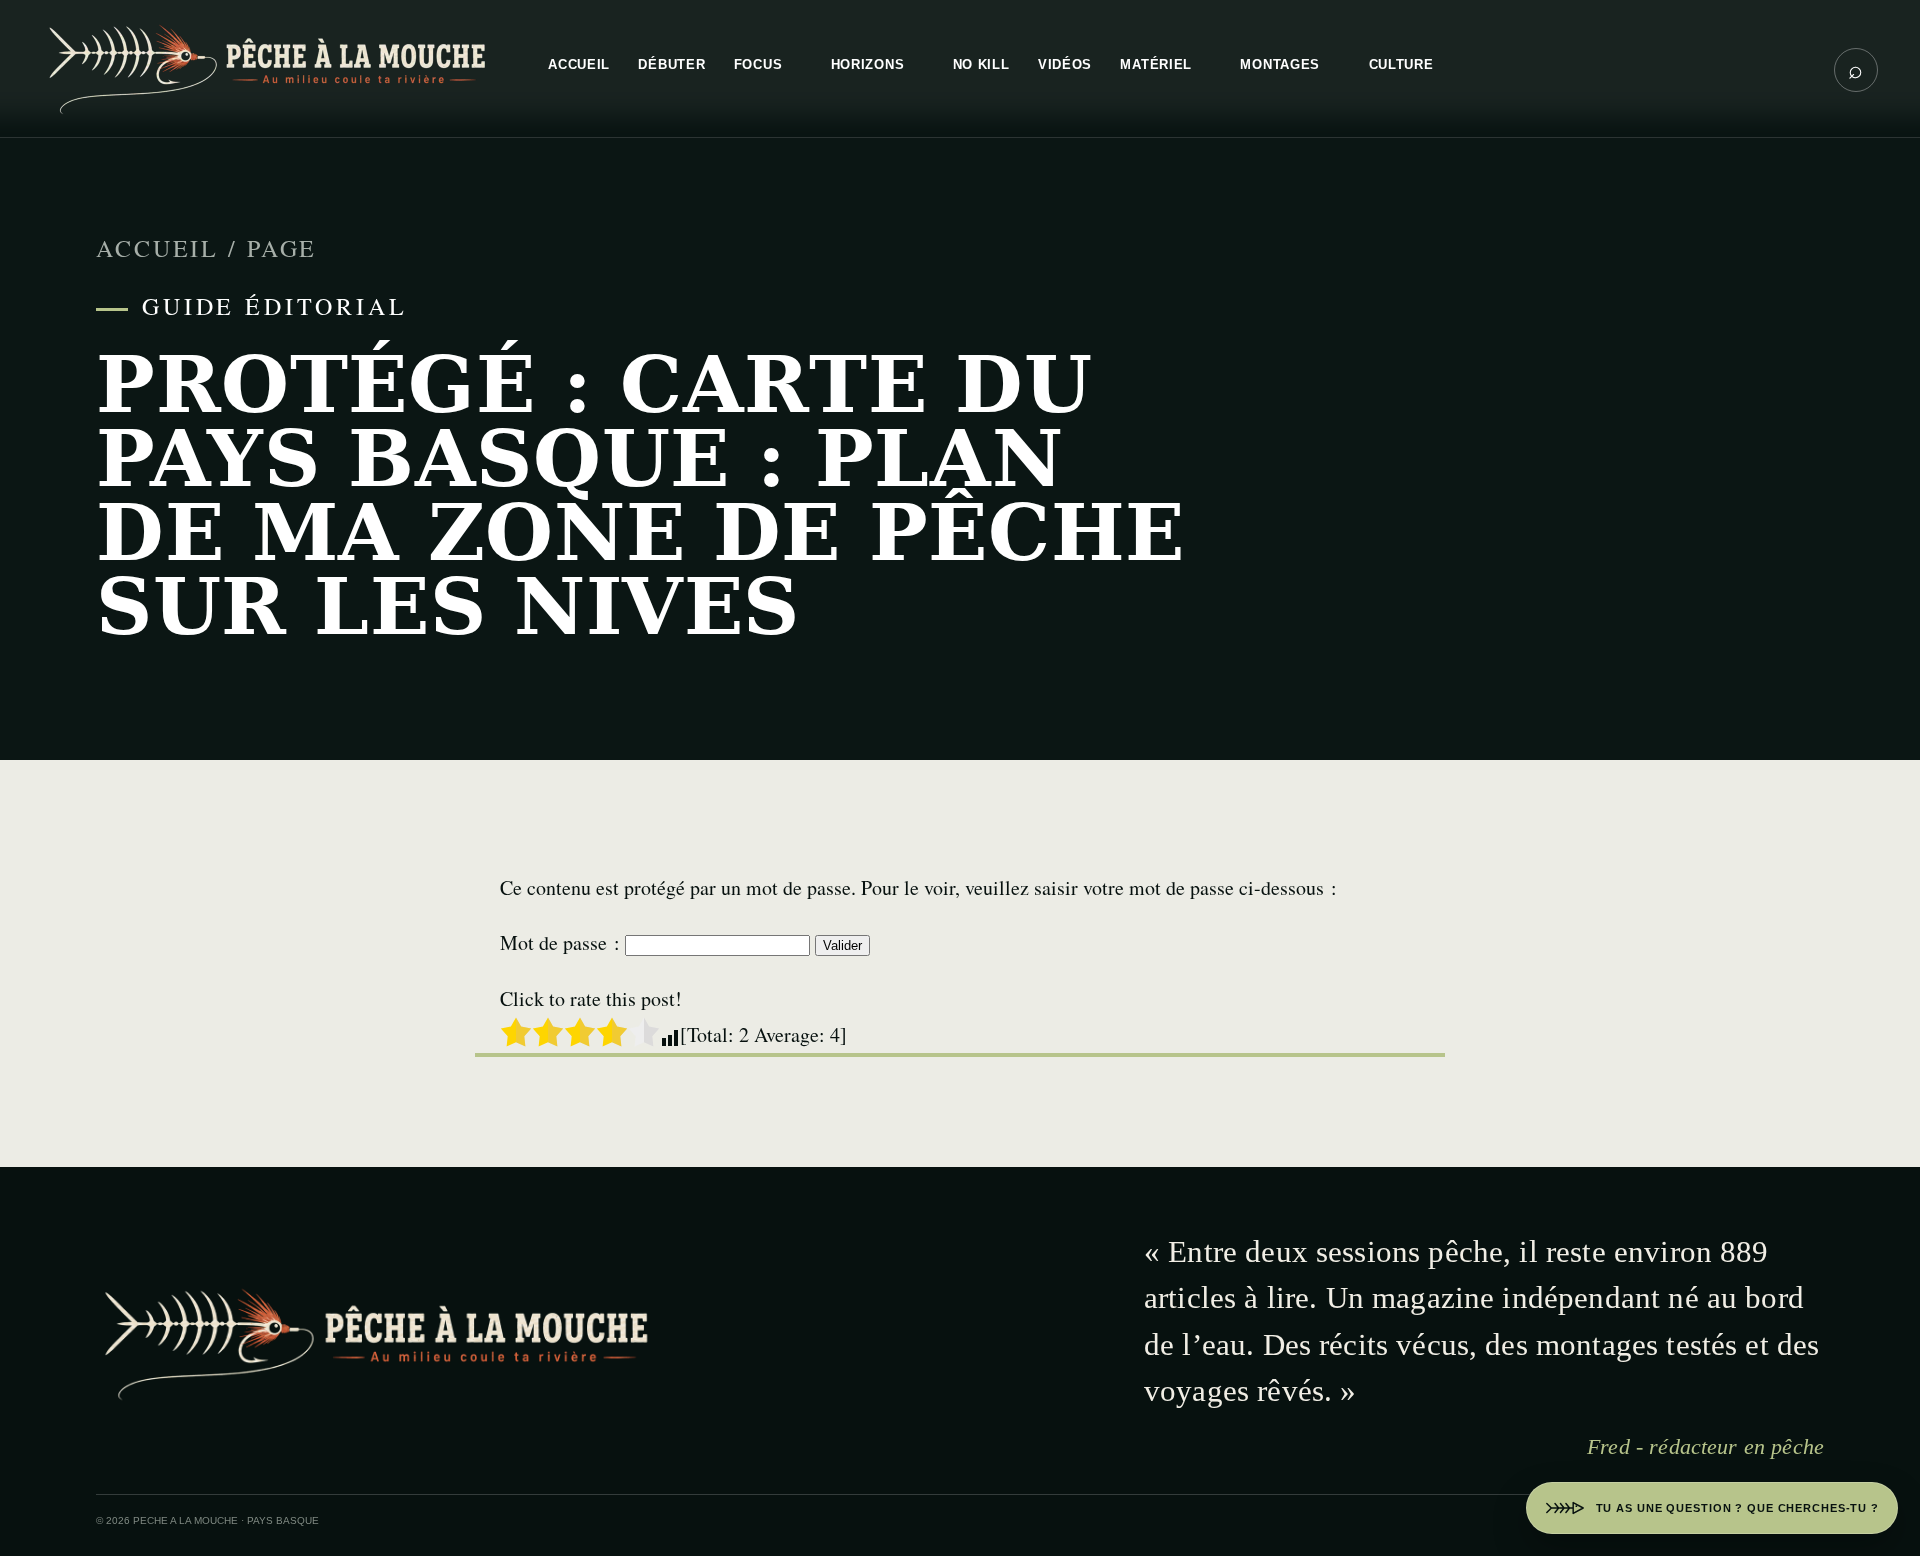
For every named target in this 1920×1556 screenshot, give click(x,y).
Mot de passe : (562, 942)
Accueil (157, 248)
